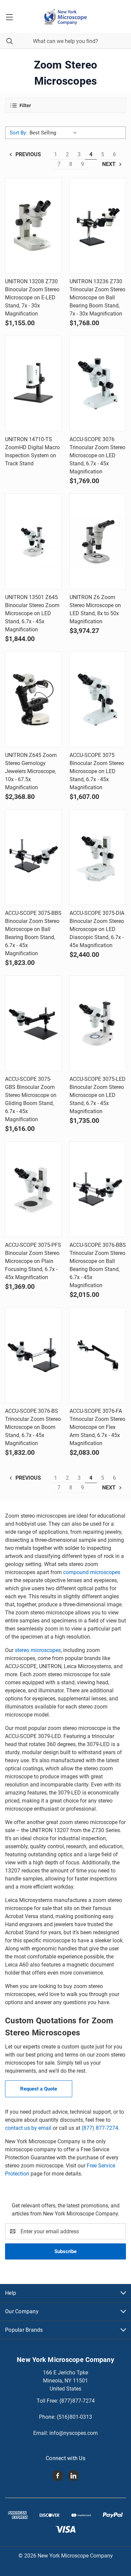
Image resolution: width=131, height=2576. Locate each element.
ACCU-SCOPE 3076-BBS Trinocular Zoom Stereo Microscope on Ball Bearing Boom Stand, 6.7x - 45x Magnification (98, 1265)
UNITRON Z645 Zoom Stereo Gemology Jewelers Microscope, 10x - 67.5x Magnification (31, 771)
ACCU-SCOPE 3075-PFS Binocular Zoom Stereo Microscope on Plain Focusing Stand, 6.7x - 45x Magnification (33, 1261)
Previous (28, 154)
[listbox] (55, 133)
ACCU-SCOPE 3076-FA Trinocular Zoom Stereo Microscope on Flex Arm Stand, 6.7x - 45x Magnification (97, 1427)
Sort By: (18, 133)
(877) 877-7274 (100, 2128)
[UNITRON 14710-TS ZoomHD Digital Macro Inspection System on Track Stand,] (33, 384)
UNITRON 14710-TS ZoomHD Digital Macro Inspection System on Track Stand (32, 451)
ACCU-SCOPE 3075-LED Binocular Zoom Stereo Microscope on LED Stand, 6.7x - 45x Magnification (98, 1095)
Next (110, 164)
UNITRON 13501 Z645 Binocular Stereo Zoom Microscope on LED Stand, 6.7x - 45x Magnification (32, 613)
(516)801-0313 (74, 2417)
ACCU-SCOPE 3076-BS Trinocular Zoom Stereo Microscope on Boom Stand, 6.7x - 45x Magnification (33, 1427)
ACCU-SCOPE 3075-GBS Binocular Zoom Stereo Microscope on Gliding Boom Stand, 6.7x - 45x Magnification (31, 1099)
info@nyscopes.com (74, 2433)
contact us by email (28, 2128)
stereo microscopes (38, 1650)
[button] (65, 105)
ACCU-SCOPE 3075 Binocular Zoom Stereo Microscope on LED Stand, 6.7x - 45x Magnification (97, 771)
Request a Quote (39, 2089)
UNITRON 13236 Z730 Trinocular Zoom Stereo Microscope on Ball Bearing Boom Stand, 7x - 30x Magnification (97, 298)
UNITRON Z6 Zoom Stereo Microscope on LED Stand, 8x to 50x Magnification (95, 609)
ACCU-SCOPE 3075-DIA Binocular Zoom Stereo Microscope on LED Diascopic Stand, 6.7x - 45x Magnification (97, 929)
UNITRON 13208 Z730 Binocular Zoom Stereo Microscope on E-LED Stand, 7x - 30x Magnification (32, 298)
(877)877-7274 (77, 2401)
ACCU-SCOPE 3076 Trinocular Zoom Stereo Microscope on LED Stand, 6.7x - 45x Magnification (97, 455)
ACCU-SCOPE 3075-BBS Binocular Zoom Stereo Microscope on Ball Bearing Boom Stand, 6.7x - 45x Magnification (33, 933)
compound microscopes (92, 1572)
